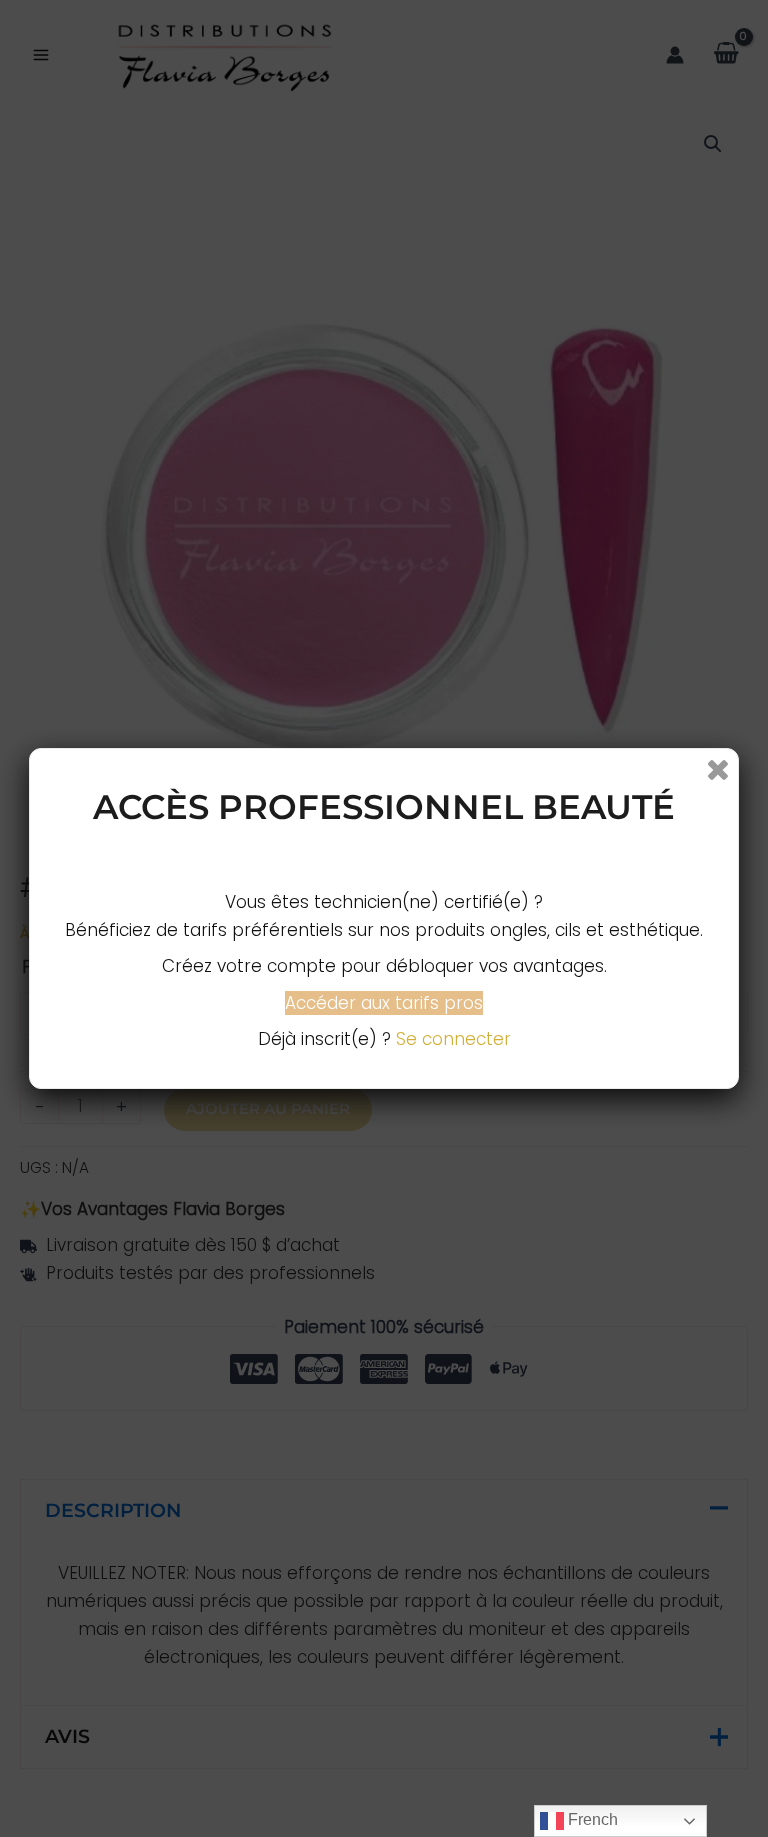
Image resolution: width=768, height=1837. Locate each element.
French (591, 1819)
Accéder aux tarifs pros (384, 1003)
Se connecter (453, 1039)
